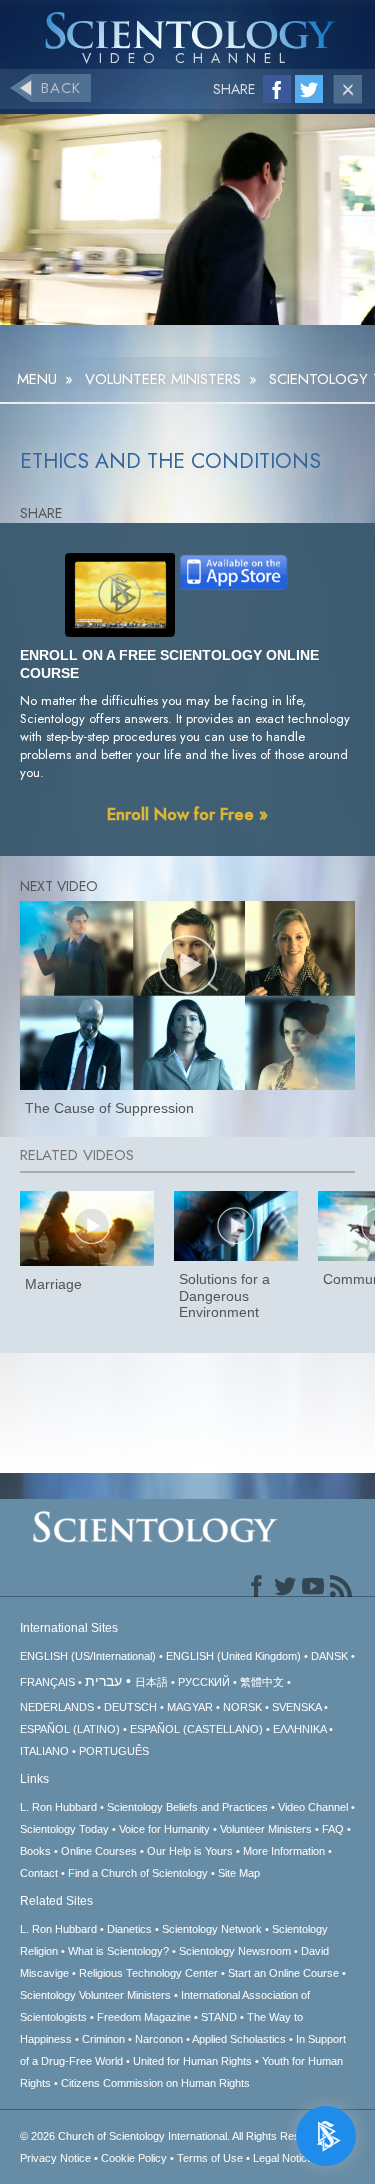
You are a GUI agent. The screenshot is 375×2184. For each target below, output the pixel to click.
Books (35, 1851)
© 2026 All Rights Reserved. (175, 2136)
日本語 (151, 1682)
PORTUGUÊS (114, 1751)
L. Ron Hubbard (58, 1807)
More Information (284, 1851)
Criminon (103, 2039)
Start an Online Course (283, 1973)
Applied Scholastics (239, 2039)
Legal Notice (283, 2158)
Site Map (239, 1873)
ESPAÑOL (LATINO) (70, 1729)
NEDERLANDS (57, 1707)
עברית (103, 1681)
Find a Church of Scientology (138, 1873)
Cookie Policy (134, 2158)
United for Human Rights (192, 2061)
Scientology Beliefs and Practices (187, 1807)
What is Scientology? (118, 1951)
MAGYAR (190, 1707)
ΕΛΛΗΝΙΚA (299, 1729)
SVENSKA (296, 1707)
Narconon (159, 2039)
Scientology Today (64, 1829)
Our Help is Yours (190, 1851)
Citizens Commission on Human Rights (155, 2083)
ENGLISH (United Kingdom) (233, 1656)
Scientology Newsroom (235, 1951)
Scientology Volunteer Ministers (95, 1995)
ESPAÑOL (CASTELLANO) (196, 1729)
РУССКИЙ (204, 1682)
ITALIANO (44, 1751)
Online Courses (99, 1851)
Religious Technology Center (148, 1973)
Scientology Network (212, 1929)
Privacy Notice (55, 2158)
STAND (219, 2017)
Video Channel (313, 1807)
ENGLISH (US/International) (88, 1656)
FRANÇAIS (47, 1682)
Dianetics (129, 1929)
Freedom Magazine (144, 2017)
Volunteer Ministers (266, 1829)
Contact (39, 1873)
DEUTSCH (130, 1707)
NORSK (242, 1707)
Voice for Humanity (164, 1829)
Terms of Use (210, 2158)
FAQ (333, 1829)
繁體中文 (262, 1682)
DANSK (329, 1656)
